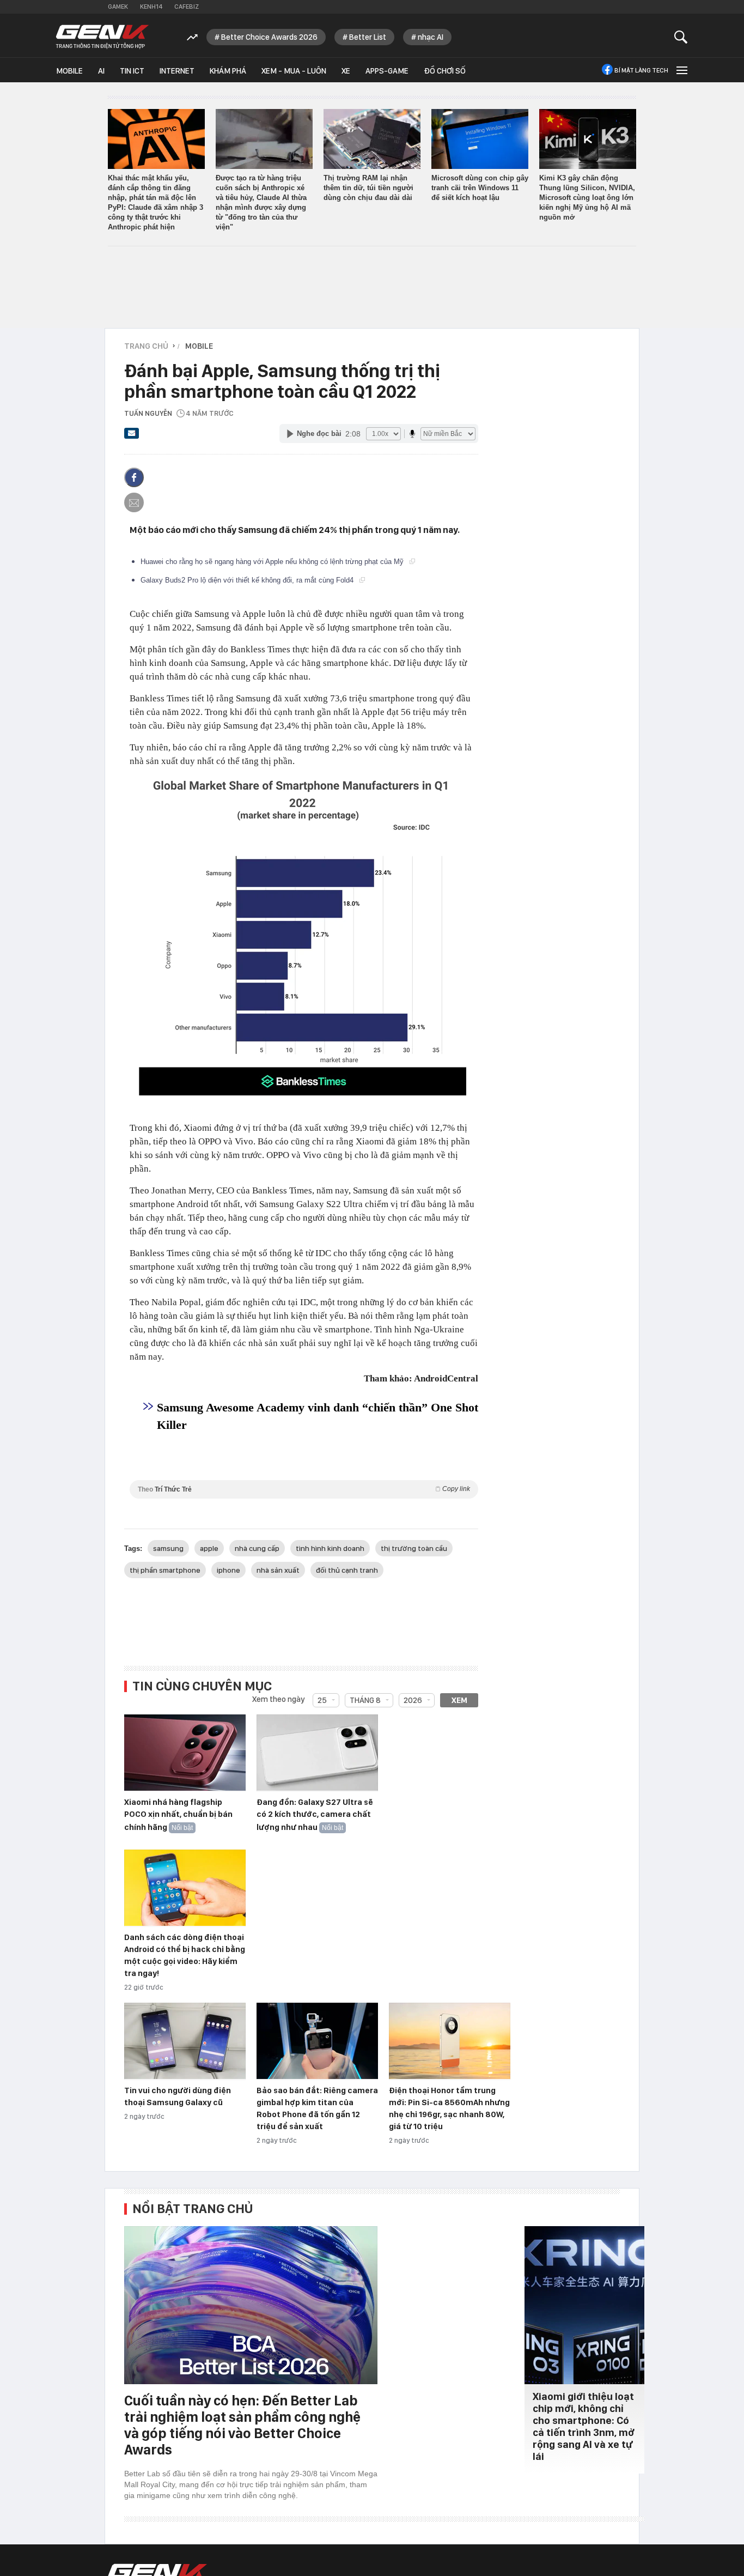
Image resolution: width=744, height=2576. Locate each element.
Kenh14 (151, 7)
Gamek (118, 7)
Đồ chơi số (445, 71)
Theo (304, 1489)
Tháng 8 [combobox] (365, 1700)
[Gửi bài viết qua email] (132, 437)
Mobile (69, 71)
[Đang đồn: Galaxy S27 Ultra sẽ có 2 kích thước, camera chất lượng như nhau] (317, 1753)
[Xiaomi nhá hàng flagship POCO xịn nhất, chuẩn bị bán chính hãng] (185, 1753)
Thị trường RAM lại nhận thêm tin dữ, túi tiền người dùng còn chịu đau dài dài (368, 188)
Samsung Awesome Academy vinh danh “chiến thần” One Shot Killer (318, 1416)
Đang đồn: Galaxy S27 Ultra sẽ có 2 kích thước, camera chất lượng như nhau (315, 1815)
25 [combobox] (322, 1700)
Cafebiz (187, 7)
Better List (368, 37)
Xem (459, 1700)
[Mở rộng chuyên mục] (681, 70)
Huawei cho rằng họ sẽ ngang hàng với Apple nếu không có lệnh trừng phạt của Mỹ (273, 562)
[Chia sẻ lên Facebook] (134, 477)
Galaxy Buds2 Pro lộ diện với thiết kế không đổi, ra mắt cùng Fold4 (248, 580)
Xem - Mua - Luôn (294, 71)
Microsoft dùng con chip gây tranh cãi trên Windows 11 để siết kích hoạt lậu (480, 188)
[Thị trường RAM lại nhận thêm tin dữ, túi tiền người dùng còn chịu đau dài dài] (372, 139)
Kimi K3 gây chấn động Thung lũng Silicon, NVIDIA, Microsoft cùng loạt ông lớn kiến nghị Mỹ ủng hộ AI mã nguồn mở (587, 198)
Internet (177, 71)
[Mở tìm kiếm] (681, 37)
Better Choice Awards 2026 (269, 37)
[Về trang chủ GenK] (102, 37)
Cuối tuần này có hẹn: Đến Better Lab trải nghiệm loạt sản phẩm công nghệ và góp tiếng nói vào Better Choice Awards (242, 2425)
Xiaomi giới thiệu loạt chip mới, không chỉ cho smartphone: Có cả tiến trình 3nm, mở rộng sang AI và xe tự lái (584, 2426)
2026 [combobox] (413, 1700)
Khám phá (228, 71)
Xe (346, 71)
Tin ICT (132, 71)
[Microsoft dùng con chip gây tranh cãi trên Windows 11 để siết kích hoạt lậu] (480, 139)
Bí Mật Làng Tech (641, 70)
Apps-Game (387, 71)
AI (101, 71)
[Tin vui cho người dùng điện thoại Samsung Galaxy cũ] (185, 2041)
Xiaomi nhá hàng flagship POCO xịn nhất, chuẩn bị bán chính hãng (178, 1815)
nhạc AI (431, 37)
